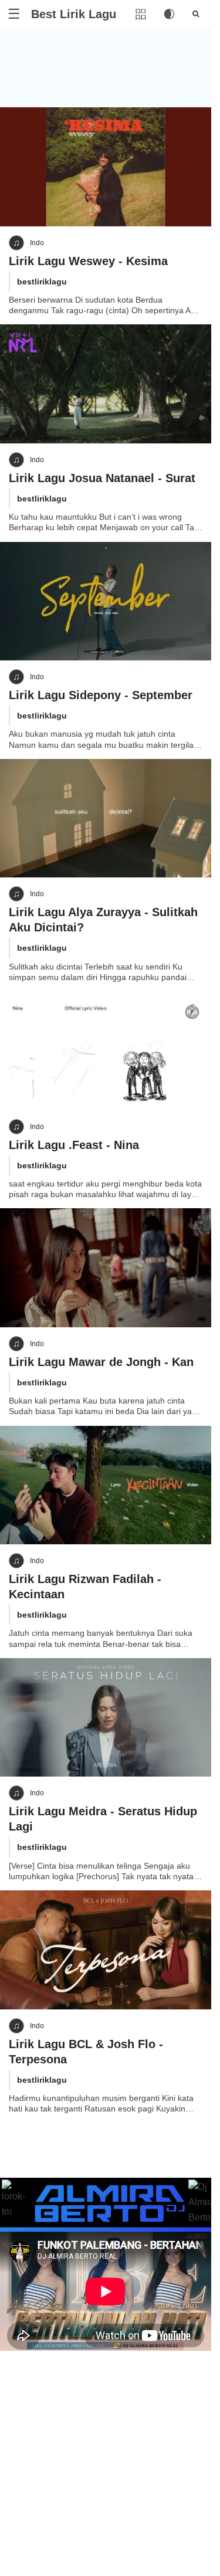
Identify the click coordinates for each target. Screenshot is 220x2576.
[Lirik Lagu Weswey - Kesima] (106, 167)
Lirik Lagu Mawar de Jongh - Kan (101, 1362)
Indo (37, 243)
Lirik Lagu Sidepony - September (101, 695)
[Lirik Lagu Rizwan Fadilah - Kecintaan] (106, 1485)
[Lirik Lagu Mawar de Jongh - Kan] (106, 1268)
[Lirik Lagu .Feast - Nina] (106, 1051)
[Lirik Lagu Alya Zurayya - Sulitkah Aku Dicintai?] (106, 818)
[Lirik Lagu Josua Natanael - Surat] (106, 384)
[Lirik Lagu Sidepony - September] (106, 601)
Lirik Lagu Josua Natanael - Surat (102, 478)
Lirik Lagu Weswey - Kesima (88, 261)
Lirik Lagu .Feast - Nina (74, 1145)
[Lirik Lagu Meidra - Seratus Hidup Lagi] (106, 1718)
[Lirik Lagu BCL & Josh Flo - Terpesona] (106, 1950)
